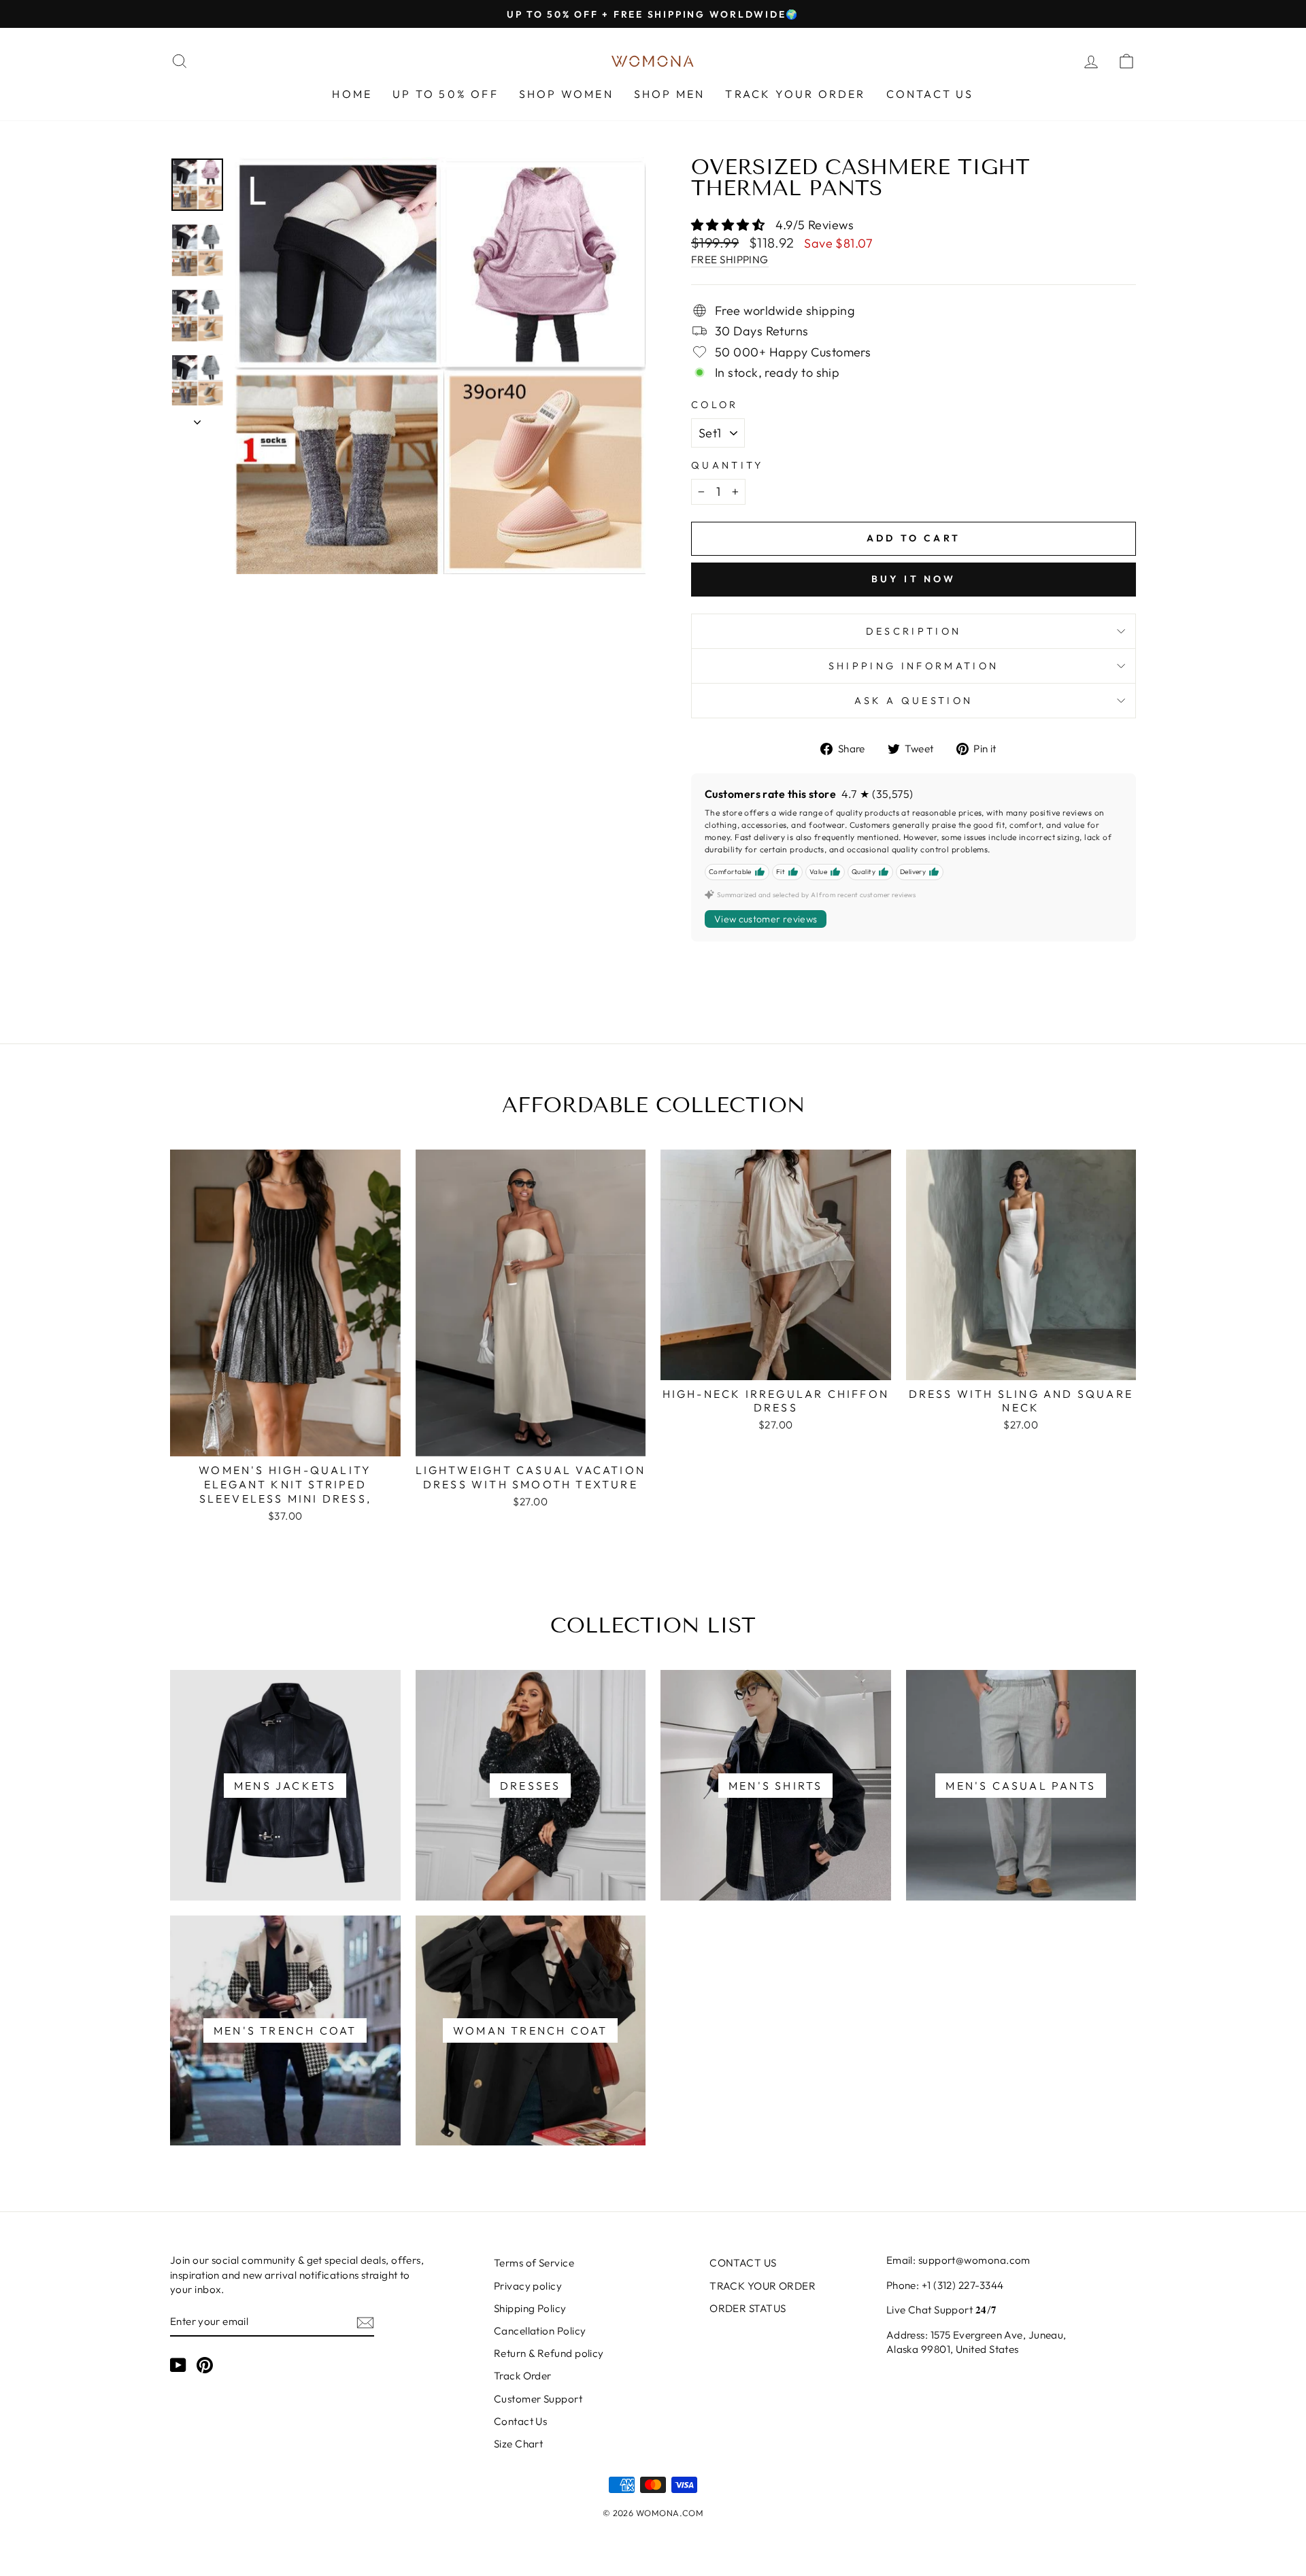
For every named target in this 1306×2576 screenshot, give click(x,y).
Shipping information (914, 666)
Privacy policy (528, 2286)
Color (715, 405)
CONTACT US (930, 94)
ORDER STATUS (748, 2308)
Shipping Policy (530, 2308)
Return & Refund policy (549, 2353)
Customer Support (538, 2399)
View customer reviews (766, 919)
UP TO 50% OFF (446, 94)
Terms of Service (534, 2263)
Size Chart (519, 2444)
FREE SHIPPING (730, 260)
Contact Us (521, 2421)
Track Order (523, 2376)
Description (914, 631)
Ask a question (914, 701)
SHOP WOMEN (566, 94)
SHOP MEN (670, 94)
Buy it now (914, 579)
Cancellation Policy (540, 2331)
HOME (352, 94)
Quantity (727, 465)
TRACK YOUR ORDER (795, 94)
